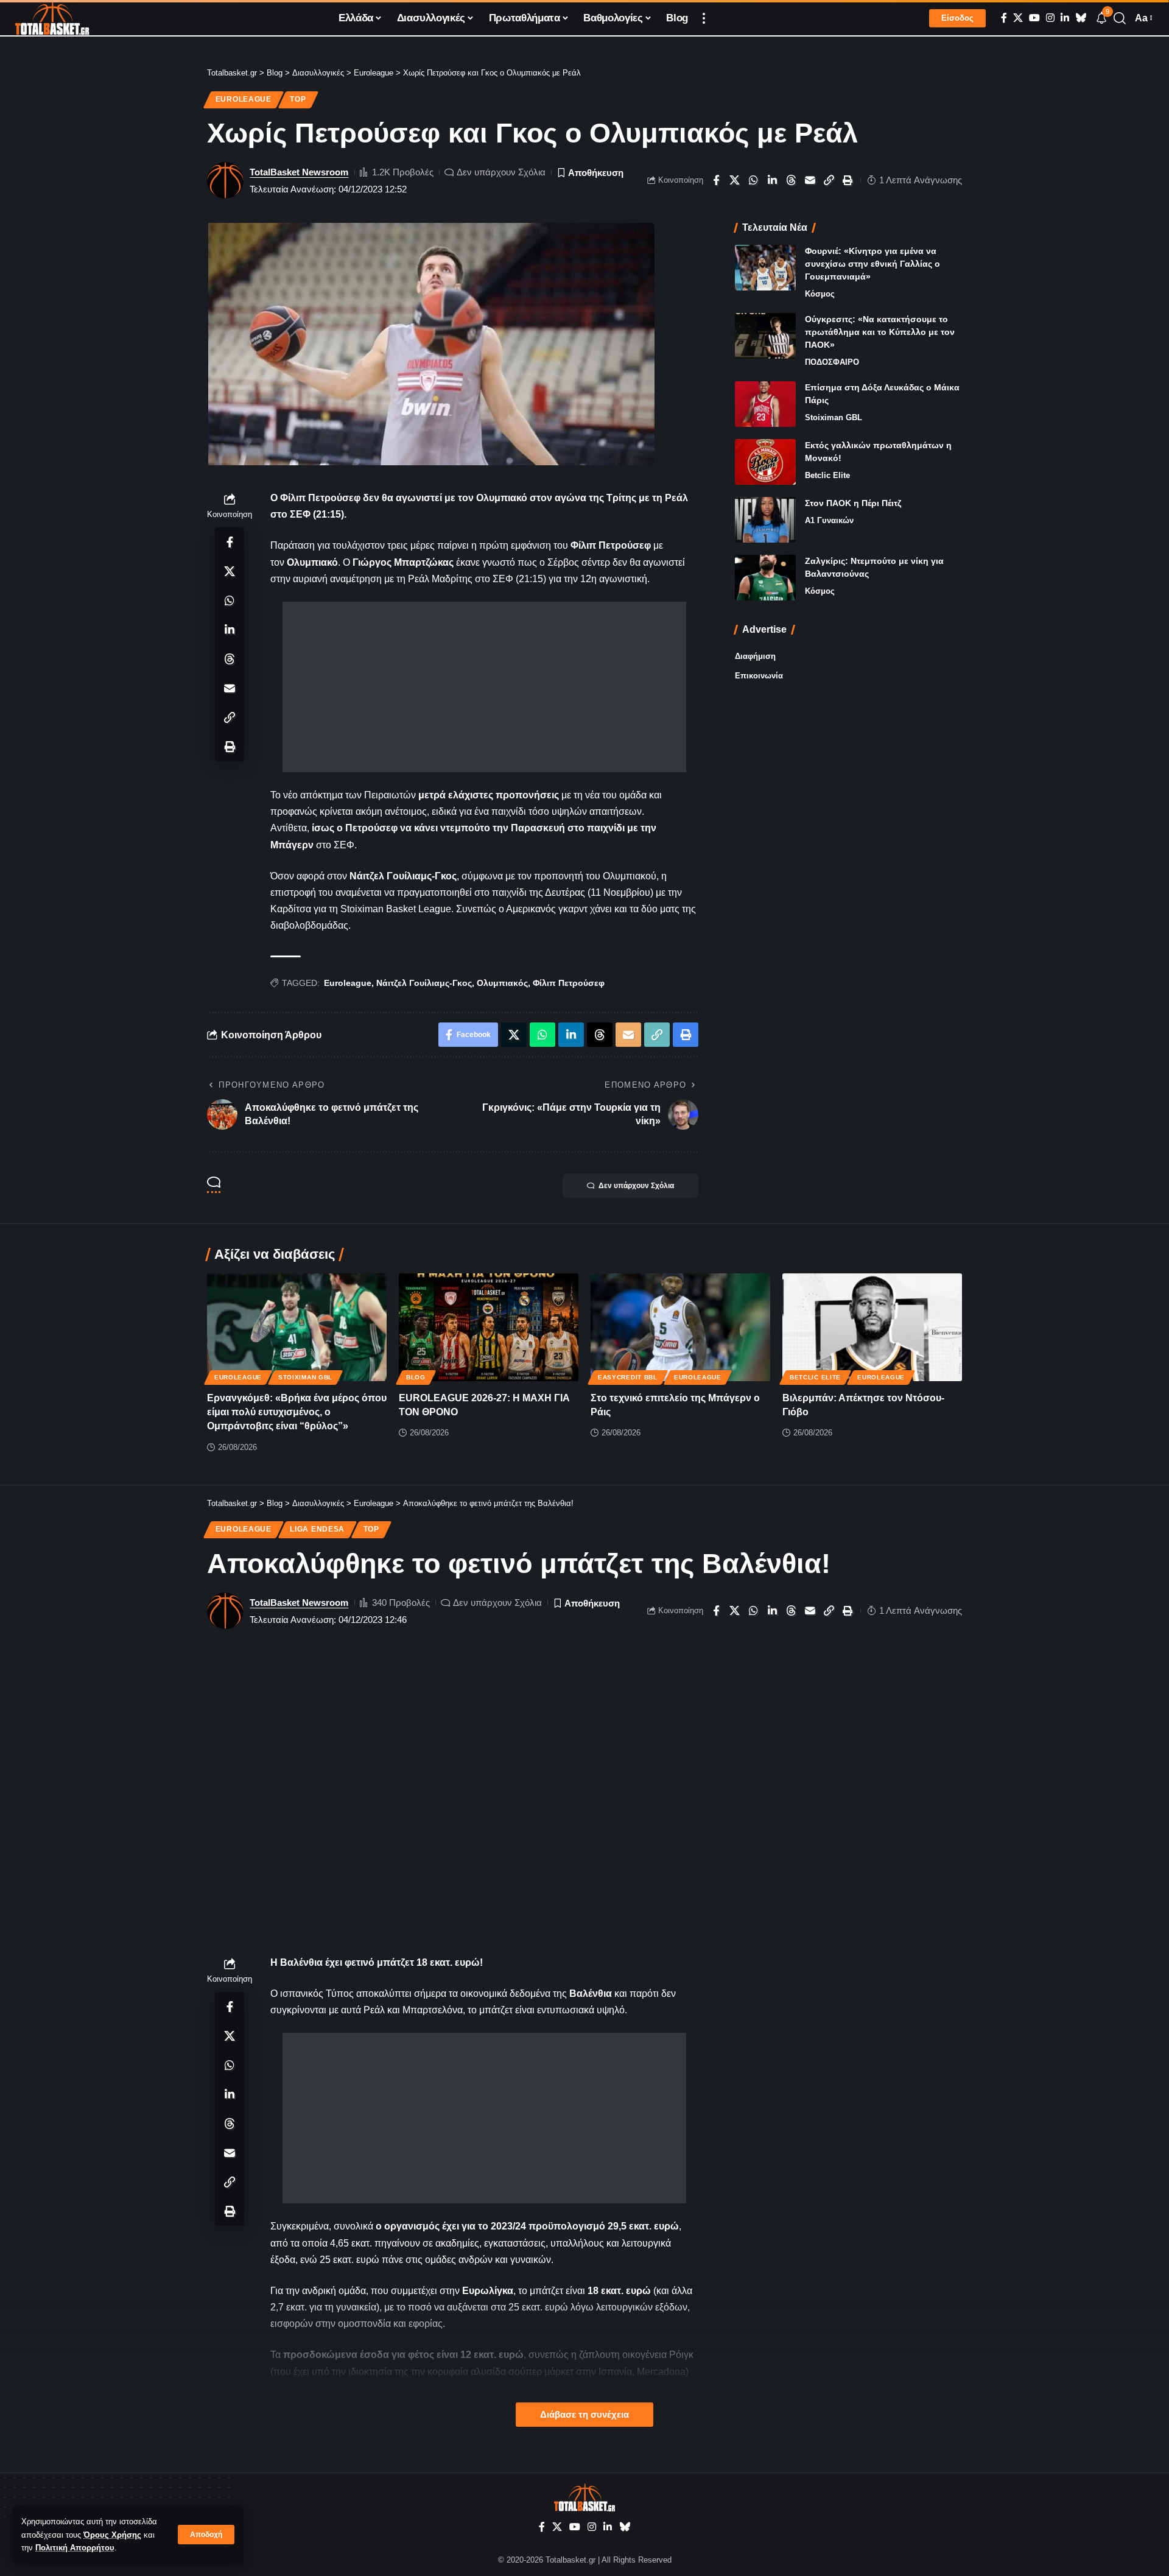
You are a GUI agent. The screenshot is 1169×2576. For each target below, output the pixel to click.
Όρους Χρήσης (112, 2535)
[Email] (810, 180)
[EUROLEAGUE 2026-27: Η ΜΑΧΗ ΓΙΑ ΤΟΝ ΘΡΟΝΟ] (489, 1327)
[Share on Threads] (792, 180)
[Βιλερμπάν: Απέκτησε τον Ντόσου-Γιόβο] (872, 1327)
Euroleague (244, 99)
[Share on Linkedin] (773, 180)
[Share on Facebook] (716, 180)
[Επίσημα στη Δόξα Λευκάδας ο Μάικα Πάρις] (765, 404)
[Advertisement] (484, 687)
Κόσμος (820, 294)
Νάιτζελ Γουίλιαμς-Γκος (424, 983)
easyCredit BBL (628, 1377)
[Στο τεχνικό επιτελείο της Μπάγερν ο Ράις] (680, 1327)
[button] (206, 2535)
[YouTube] (1034, 18)
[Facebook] (1004, 18)
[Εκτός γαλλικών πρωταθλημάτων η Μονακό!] (765, 462)
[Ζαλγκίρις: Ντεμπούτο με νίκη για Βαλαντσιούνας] (765, 578)
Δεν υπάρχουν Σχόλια (501, 172)
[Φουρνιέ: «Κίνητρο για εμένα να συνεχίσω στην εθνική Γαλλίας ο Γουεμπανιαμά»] (765, 268)
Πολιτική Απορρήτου (75, 2548)
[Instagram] (1050, 18)
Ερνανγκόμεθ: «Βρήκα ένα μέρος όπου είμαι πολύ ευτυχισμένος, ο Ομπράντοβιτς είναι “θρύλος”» (297, 1412)
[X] (1018, 18)
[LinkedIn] (1065, 18)
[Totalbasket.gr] (52, 18)
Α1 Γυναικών (829, 520)
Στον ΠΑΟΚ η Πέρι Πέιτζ (853, 503)
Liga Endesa (317, 1529)
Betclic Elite (827, 475)
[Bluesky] (1081, 18)
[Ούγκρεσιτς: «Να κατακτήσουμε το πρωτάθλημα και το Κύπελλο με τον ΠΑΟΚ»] (765, 336)
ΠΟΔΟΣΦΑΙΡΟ (832, 362)
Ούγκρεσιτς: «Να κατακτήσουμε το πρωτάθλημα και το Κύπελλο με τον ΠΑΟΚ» (880, 332)
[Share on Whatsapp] (754, 180)
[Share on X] (735, 180)
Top (298, 99)
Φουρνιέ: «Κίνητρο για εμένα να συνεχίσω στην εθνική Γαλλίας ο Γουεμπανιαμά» (872, 264)
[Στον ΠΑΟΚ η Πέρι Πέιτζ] (765, 520)
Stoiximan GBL (834, 417)
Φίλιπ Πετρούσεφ (569, 983)
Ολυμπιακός (502, 983)
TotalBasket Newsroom (299, 172)
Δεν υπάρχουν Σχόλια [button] (636, 1186)
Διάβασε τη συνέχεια (584, 2415)
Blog (416, 1377)
